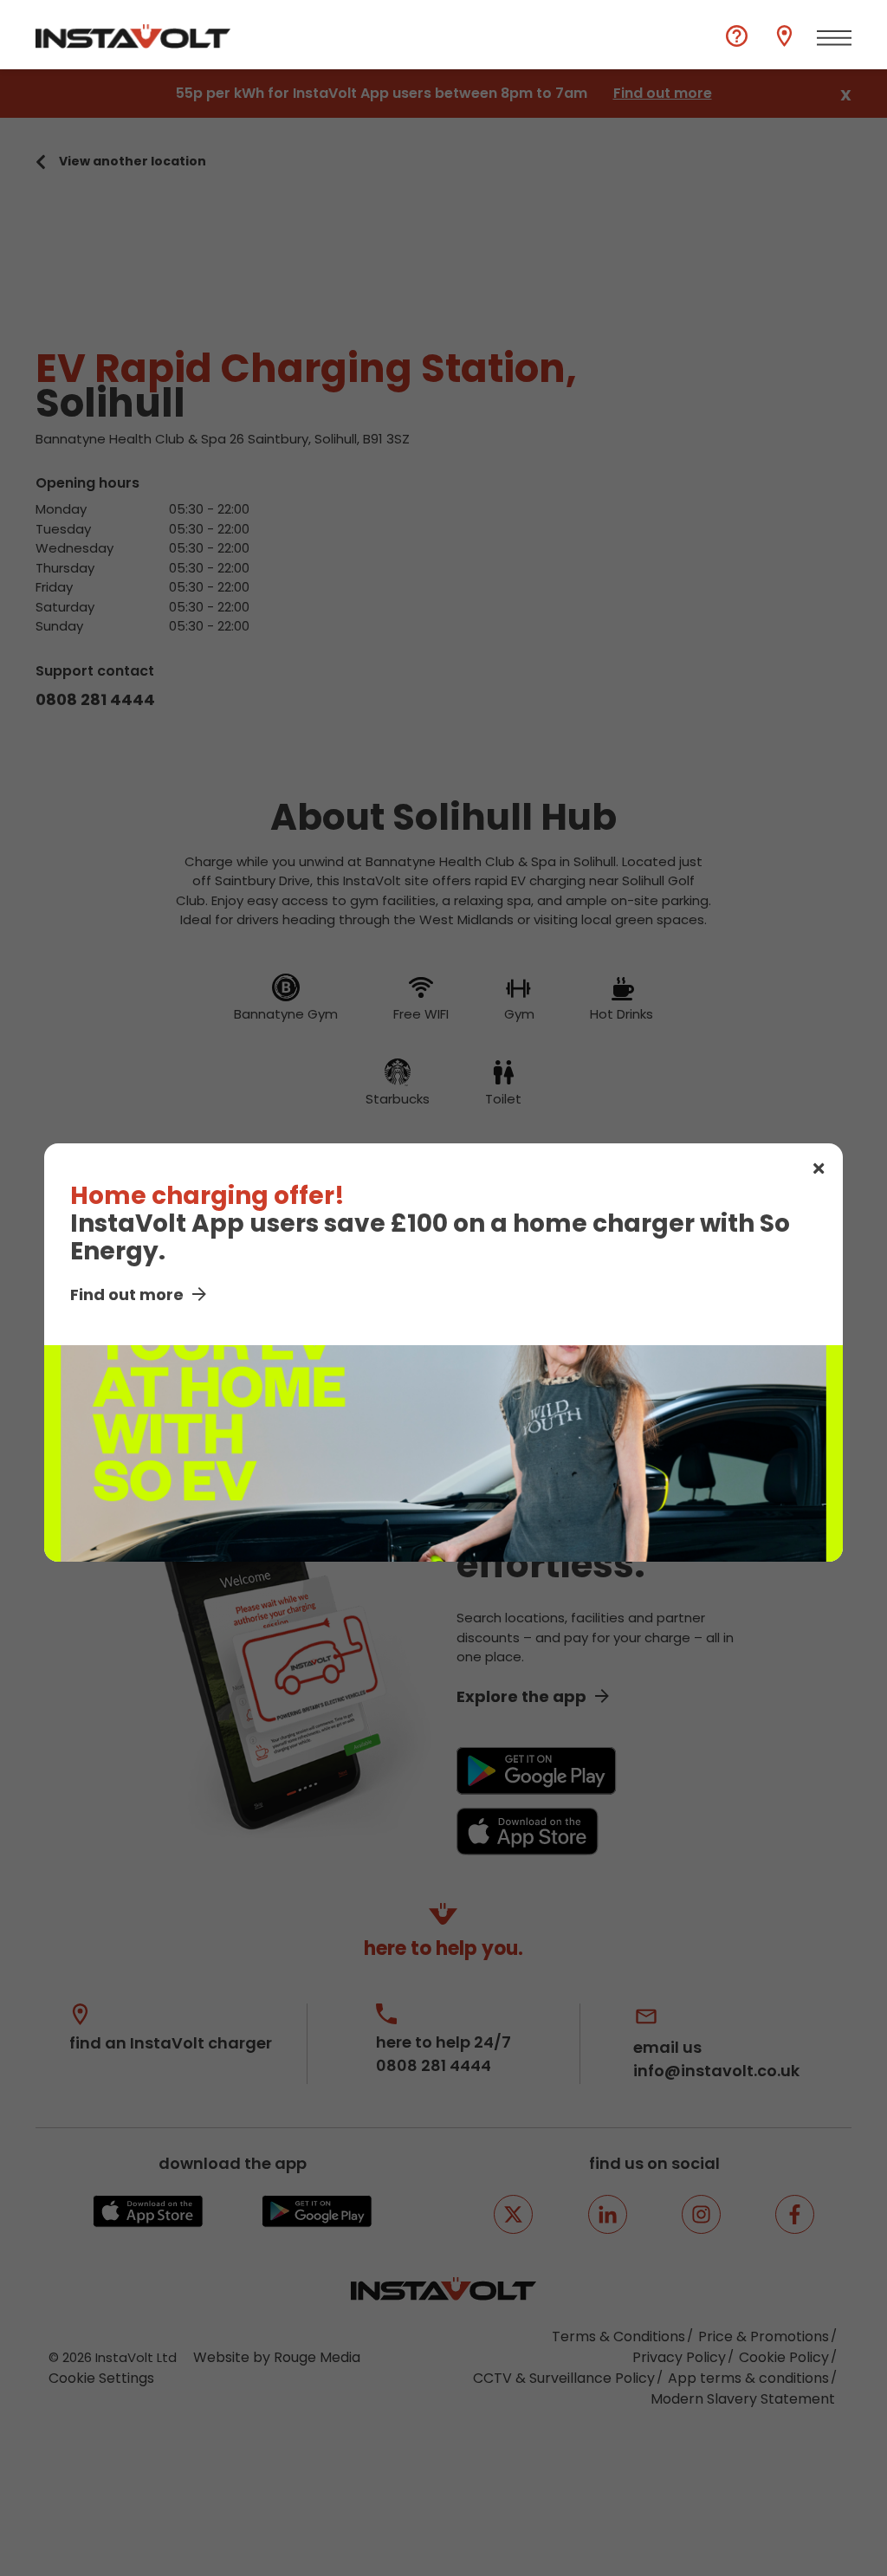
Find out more (127, 1294)
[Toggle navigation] (834, 38)
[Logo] (133, 36)
